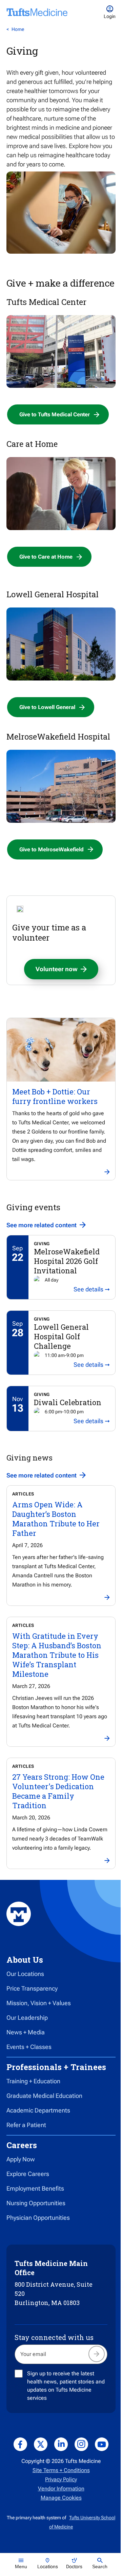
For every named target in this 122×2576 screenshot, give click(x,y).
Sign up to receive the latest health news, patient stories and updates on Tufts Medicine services (66, 2386)
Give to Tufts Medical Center (55, 414)
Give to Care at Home (46, 557)
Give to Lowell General (47, 707)
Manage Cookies (61, 2498)
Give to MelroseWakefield (52, 849)
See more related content (42, 1225)
